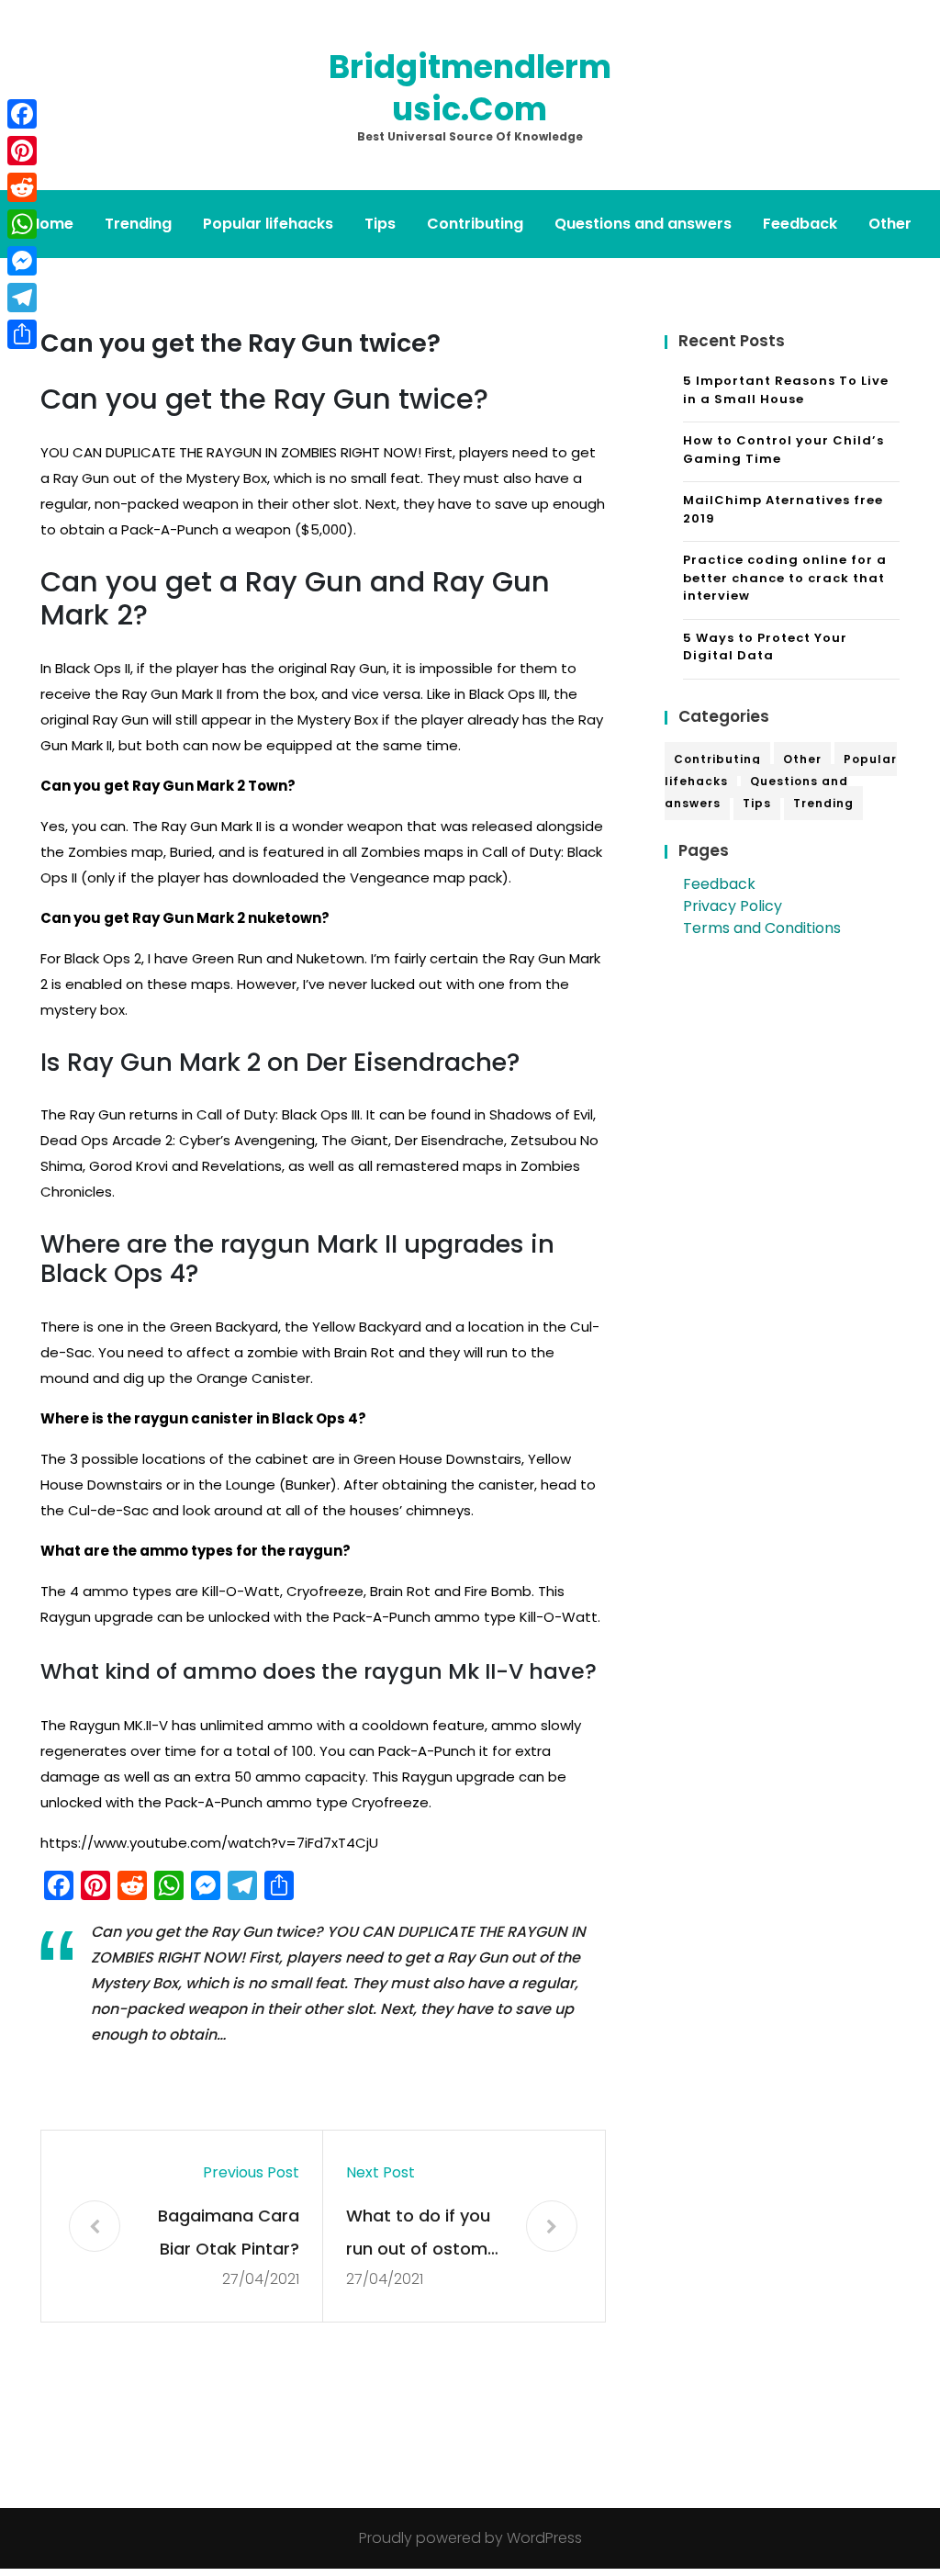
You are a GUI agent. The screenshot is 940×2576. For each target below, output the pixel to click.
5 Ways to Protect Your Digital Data (765, 647)
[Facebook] (22, 114)
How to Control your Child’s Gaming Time (783, 450)
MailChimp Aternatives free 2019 (783, 509)
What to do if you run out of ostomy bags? (421, 2235)
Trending (138, 224)
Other (890, 224)
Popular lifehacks (268, 224)
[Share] (22, 334)
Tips (380, 224)
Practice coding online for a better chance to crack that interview (785, 578)
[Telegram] (22, 298)
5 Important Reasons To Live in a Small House (786, 390)
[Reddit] (22, 187)
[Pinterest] (22, 151)
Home (51, 224)
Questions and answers (643, 224)
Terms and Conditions (762, 928)
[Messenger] (22, 261)
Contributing (475, 224)
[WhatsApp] (22, 224)
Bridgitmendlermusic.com (470, 88)
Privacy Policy (733, 906)
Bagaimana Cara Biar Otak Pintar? (229, 2232)
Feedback (800, 224)
